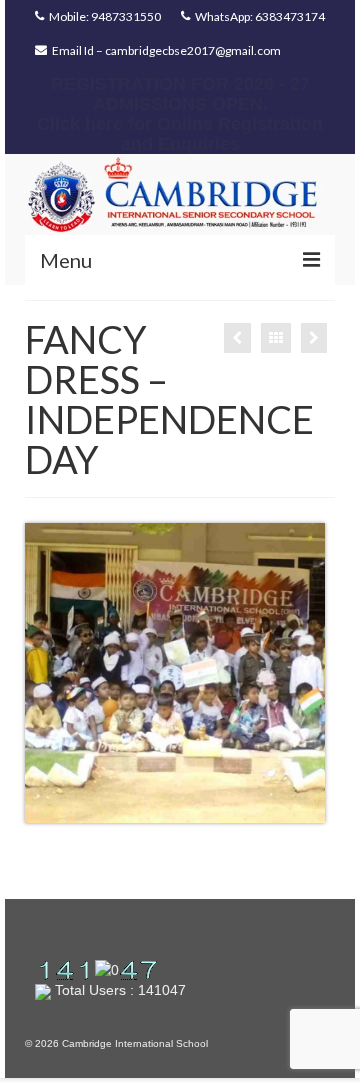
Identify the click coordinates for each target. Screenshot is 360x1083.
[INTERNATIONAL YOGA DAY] (314, 338)
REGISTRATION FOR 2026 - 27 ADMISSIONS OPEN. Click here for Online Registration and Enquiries (180, 114)
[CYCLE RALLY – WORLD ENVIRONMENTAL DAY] (237, 338)
